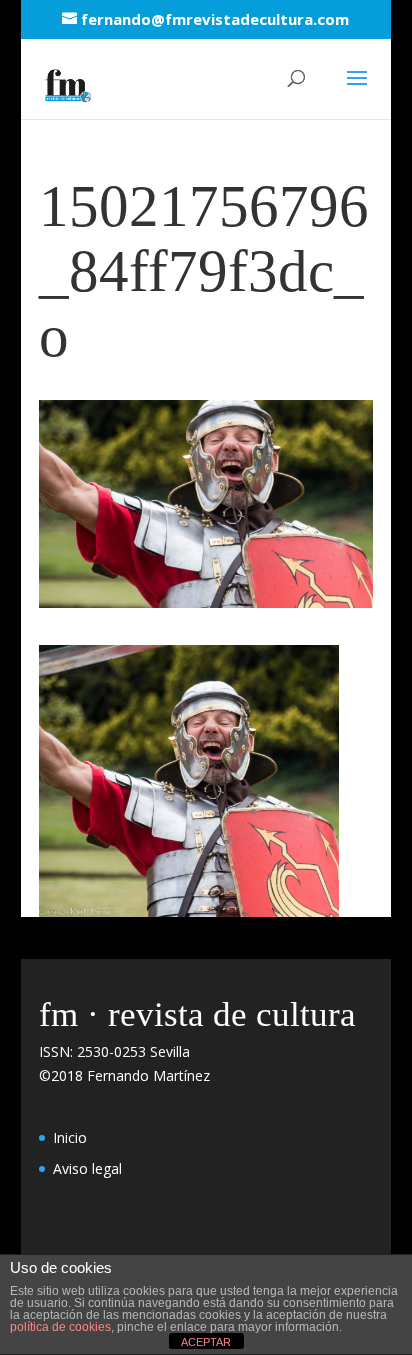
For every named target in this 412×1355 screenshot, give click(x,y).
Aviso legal (87, 1168)
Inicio (70, 1137)
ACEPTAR (206, 1342)
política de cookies (60, 1327)
